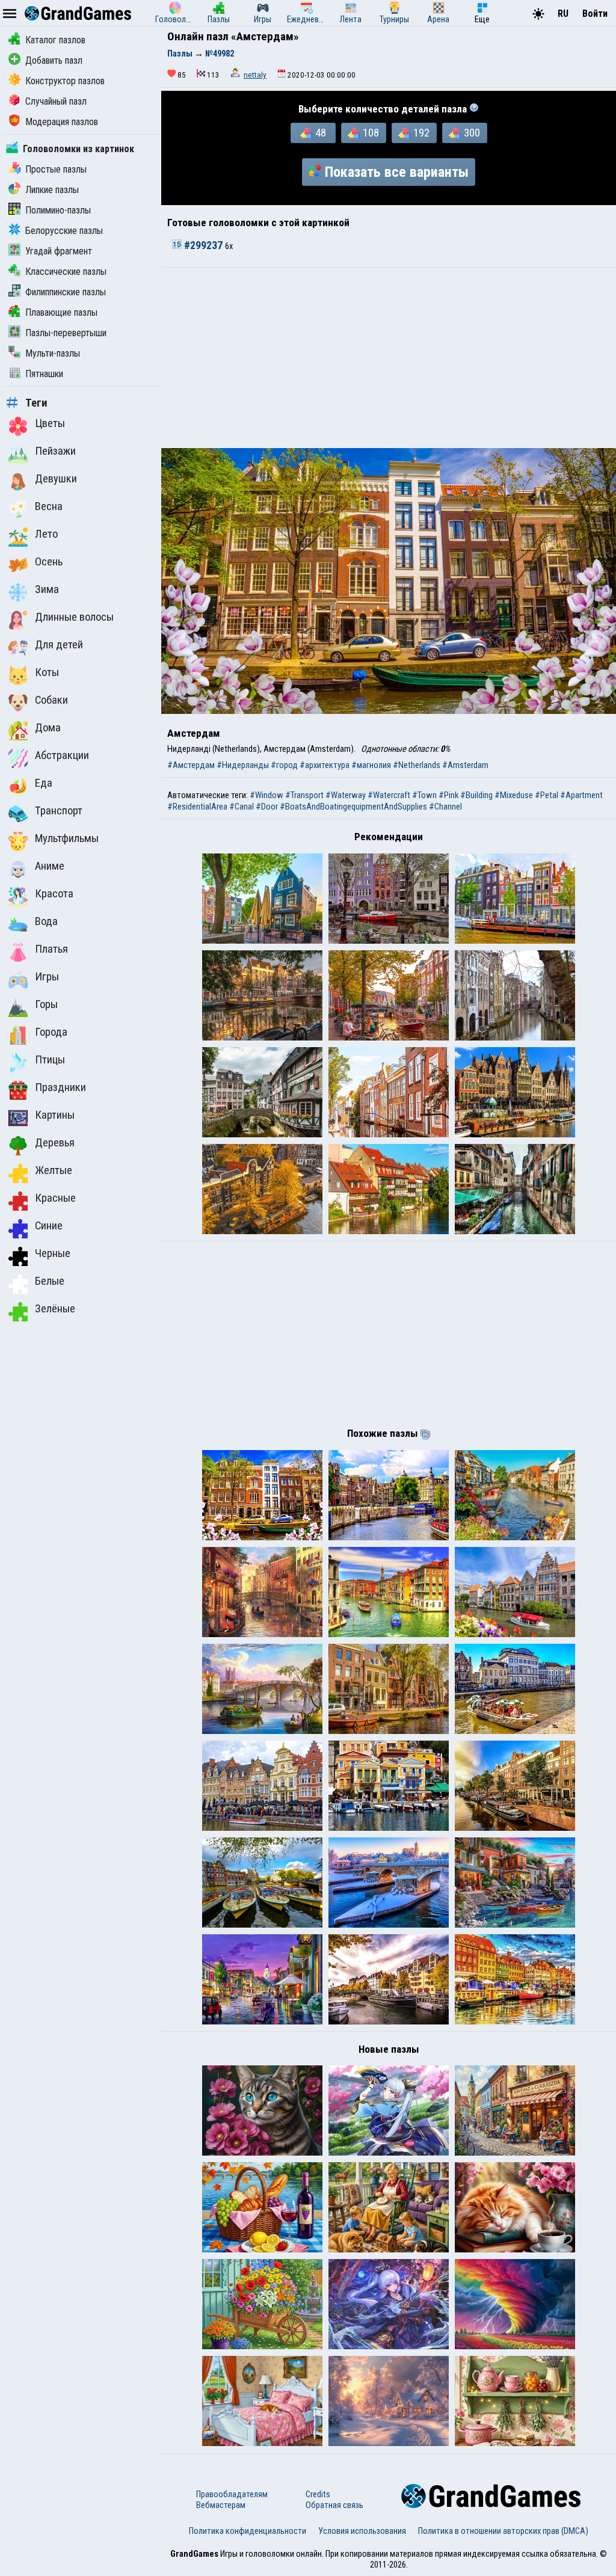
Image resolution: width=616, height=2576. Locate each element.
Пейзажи (55, 451)
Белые (50, 1281)
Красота (54, 894)
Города (51, 1032)
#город (284, 765)
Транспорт (59, 811)
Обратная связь (334, 2505)
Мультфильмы (67, 838)
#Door (267, 807)
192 (421, 133)
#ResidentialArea (197, 807)
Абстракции (62, 755)
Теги (36, 403)
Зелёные (55, 1309)
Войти (595, 14)
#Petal (547, 795)
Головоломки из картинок (79, 149)
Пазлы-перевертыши (66, 333)
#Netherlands (417, 765)
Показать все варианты (397, 172)
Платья (51, 949)
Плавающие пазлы (61, 312)
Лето (46, 534)
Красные (55, 1198)
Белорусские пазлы (64, 231)
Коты (47, 672)
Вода (46, 921)
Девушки (56, 479)
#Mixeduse (514, 795)
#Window (266, 795)
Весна (49, 506)
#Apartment (581, 795)
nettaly (255, 75)
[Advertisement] (389, 358)
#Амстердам (191, 765)
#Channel (445, 807)
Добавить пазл (54, 60)
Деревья (55, 1143)
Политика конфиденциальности (248, 2531)
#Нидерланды (243, 765)
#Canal (242, 807)
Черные (53, 1253)
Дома (48, 728)
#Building (476, 795)
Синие (49, 1226)
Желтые (54, 1170)
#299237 (203, 245)
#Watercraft (389, 795)
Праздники (60, 1087)
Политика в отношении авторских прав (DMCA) (503, 2531)
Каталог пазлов (55, 40)
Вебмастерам (221, 2505)
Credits (318, 2494)
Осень (49, 562)
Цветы (50, 423)
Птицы (50, 1060)
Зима (47, 589)
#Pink (448, 795)
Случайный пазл (56, 101)
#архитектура (325, 765)
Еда (44, 783)
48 (321, 133)
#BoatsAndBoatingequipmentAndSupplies (353, 807)
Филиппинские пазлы (66, 292)
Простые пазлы (56, 169)
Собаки (51, 700)
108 (371, 133)
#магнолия (371, 765)
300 (472, 133)
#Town (424, 795)
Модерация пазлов (62, 122)
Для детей (59, 645)
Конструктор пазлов (65, 81)
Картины (55, 1115)
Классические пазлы (66, 272)
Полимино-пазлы (58, 210)
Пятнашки (44, 374)
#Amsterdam (465, 765)
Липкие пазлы (52, 190)
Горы (46, 1004)
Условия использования (362, 2531)
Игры (47, 977)
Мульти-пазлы (53, 353)
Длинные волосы (74, 617)
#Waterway (346, 795)
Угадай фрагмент (59, 251)
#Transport (304, 795)
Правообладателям (232, 2494)
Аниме (50, 866)
